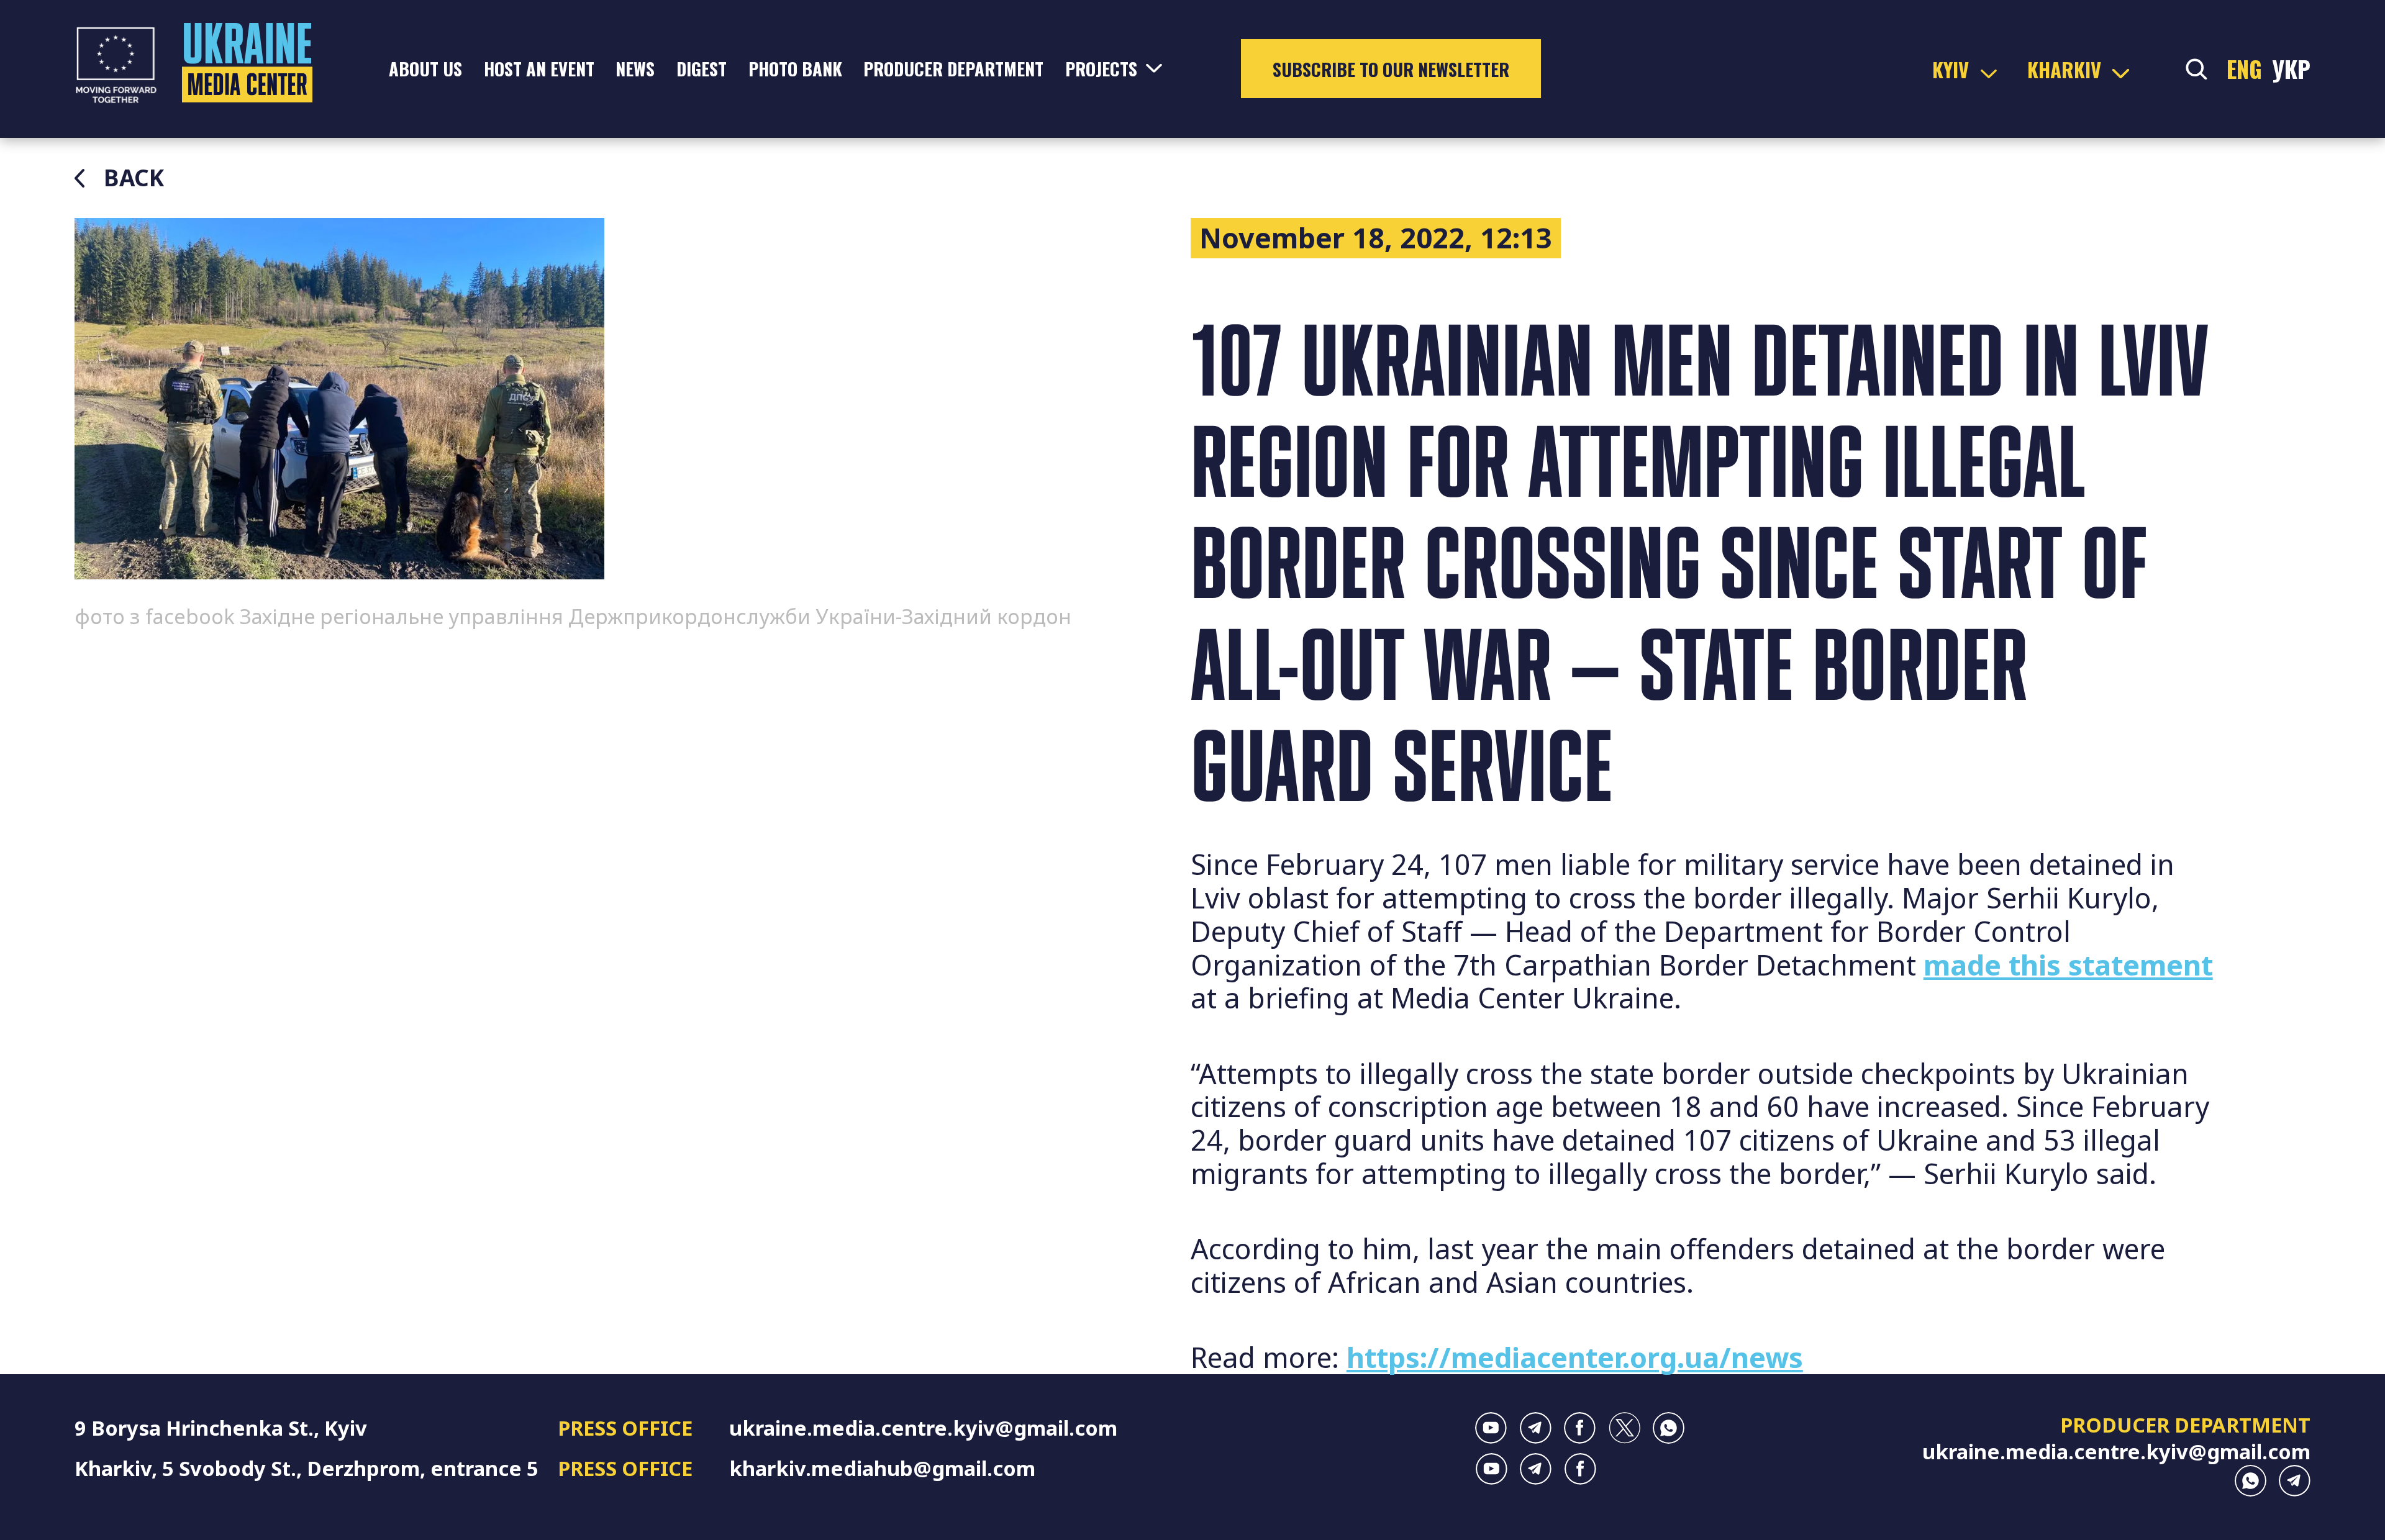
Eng (2244, 69)
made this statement (2068, 965)
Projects (1101, 68)
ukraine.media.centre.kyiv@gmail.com (923, 1428)
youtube (1491, 1428)
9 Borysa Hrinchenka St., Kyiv (221, 1428)
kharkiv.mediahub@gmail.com (882, 1468)
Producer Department (953, 68)
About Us (425, 68)
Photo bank (795, 68)
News (635, 68)
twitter (1624, 1428)
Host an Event (539, 68)
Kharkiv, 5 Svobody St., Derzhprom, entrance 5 (307, 1468)
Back (134, 178)
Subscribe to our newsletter (1391, 69)
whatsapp (1669, 1428)
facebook (1580, 1428)
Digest (702, 68)
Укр (2291, 69)
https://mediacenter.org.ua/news (1575, 1357)
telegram (1536, 1428)
